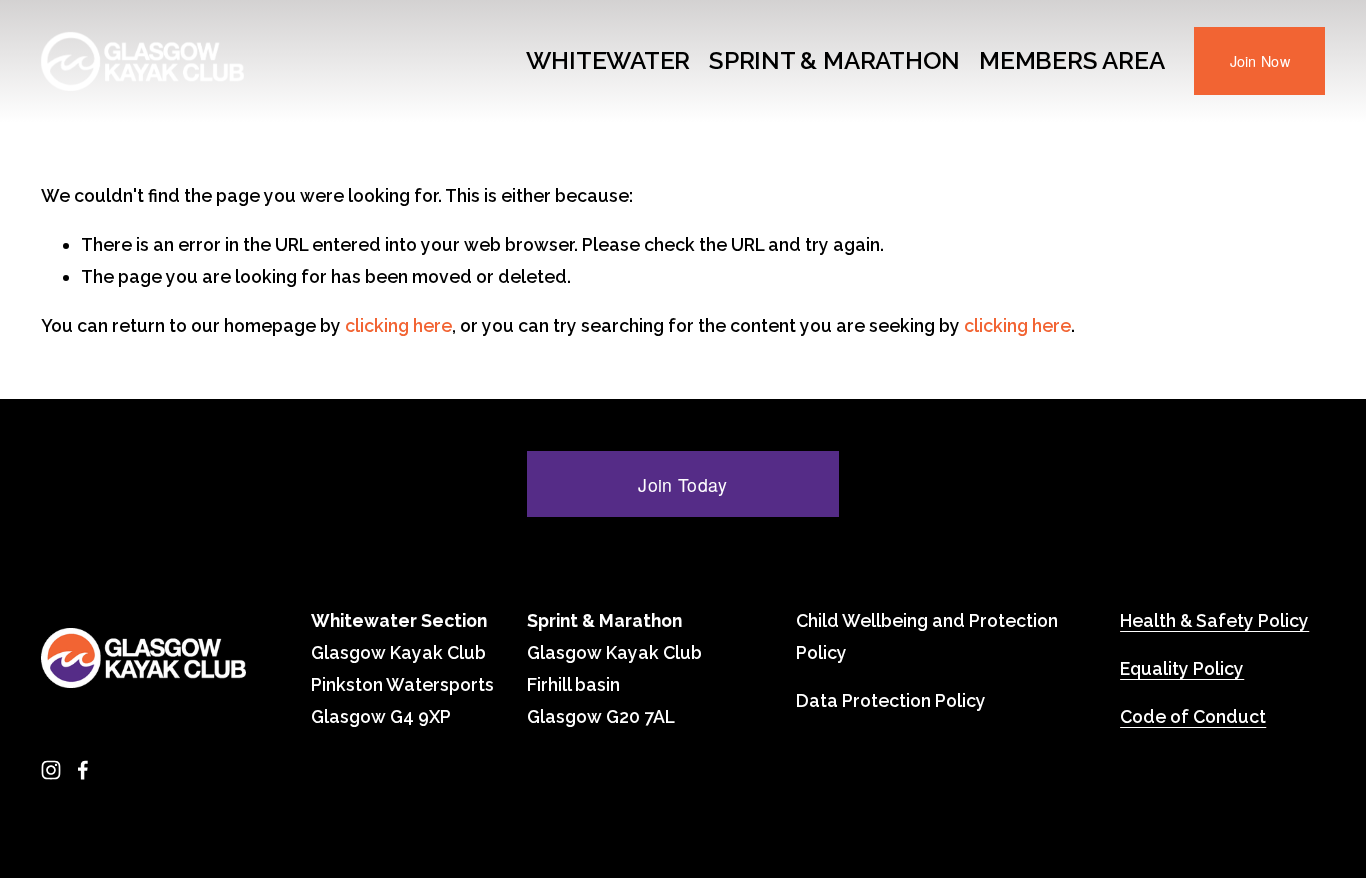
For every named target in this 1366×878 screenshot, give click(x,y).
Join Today (683, 484)
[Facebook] (83, 770)
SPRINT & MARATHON (834, 60)
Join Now (1260, 61)
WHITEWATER (608, 60)
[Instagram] (51, 770)
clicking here (398, 325)
